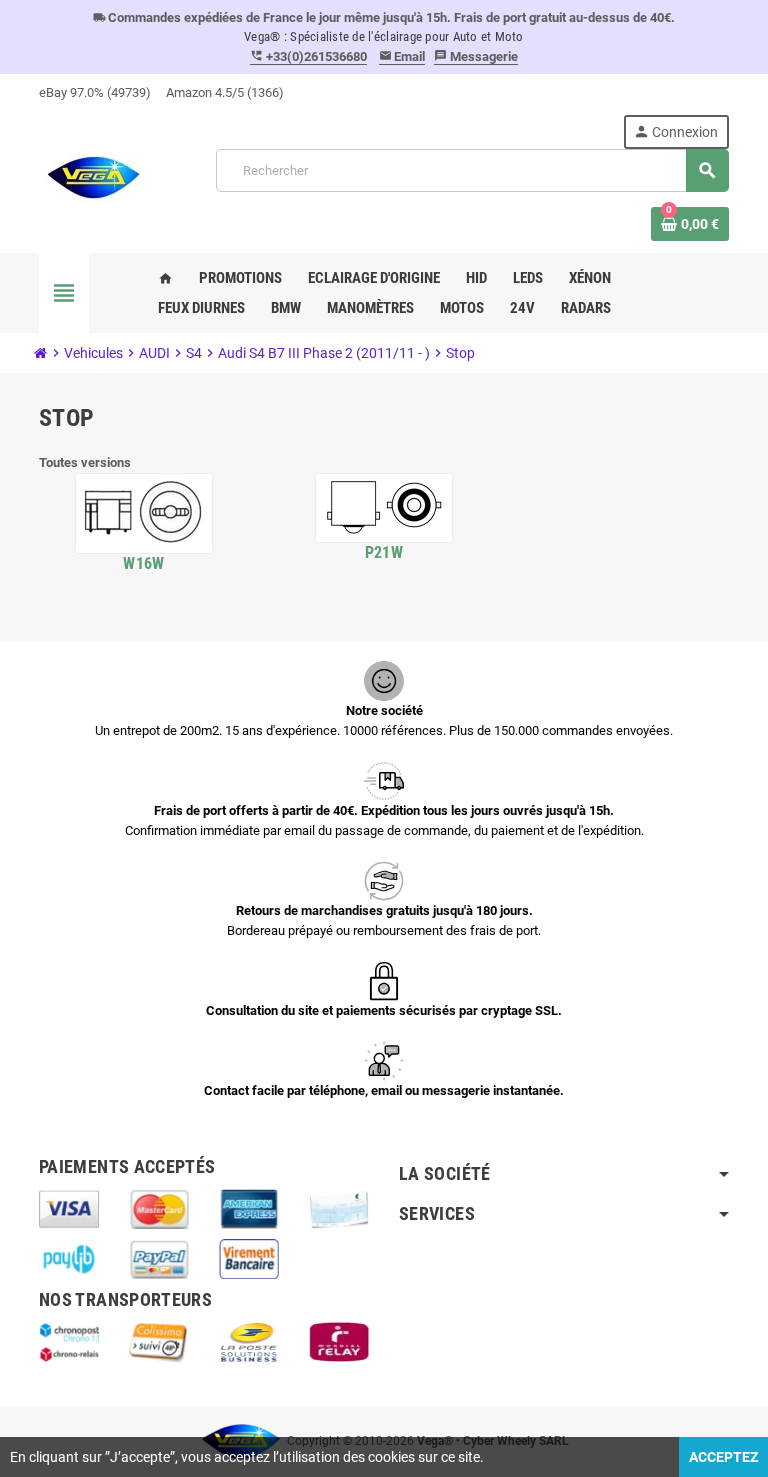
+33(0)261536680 (308, 56)
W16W (143, 563)
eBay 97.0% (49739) (95, 92)
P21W (384, 552)
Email (402, 56)
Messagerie (476, 56)
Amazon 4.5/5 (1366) (225, 92)
